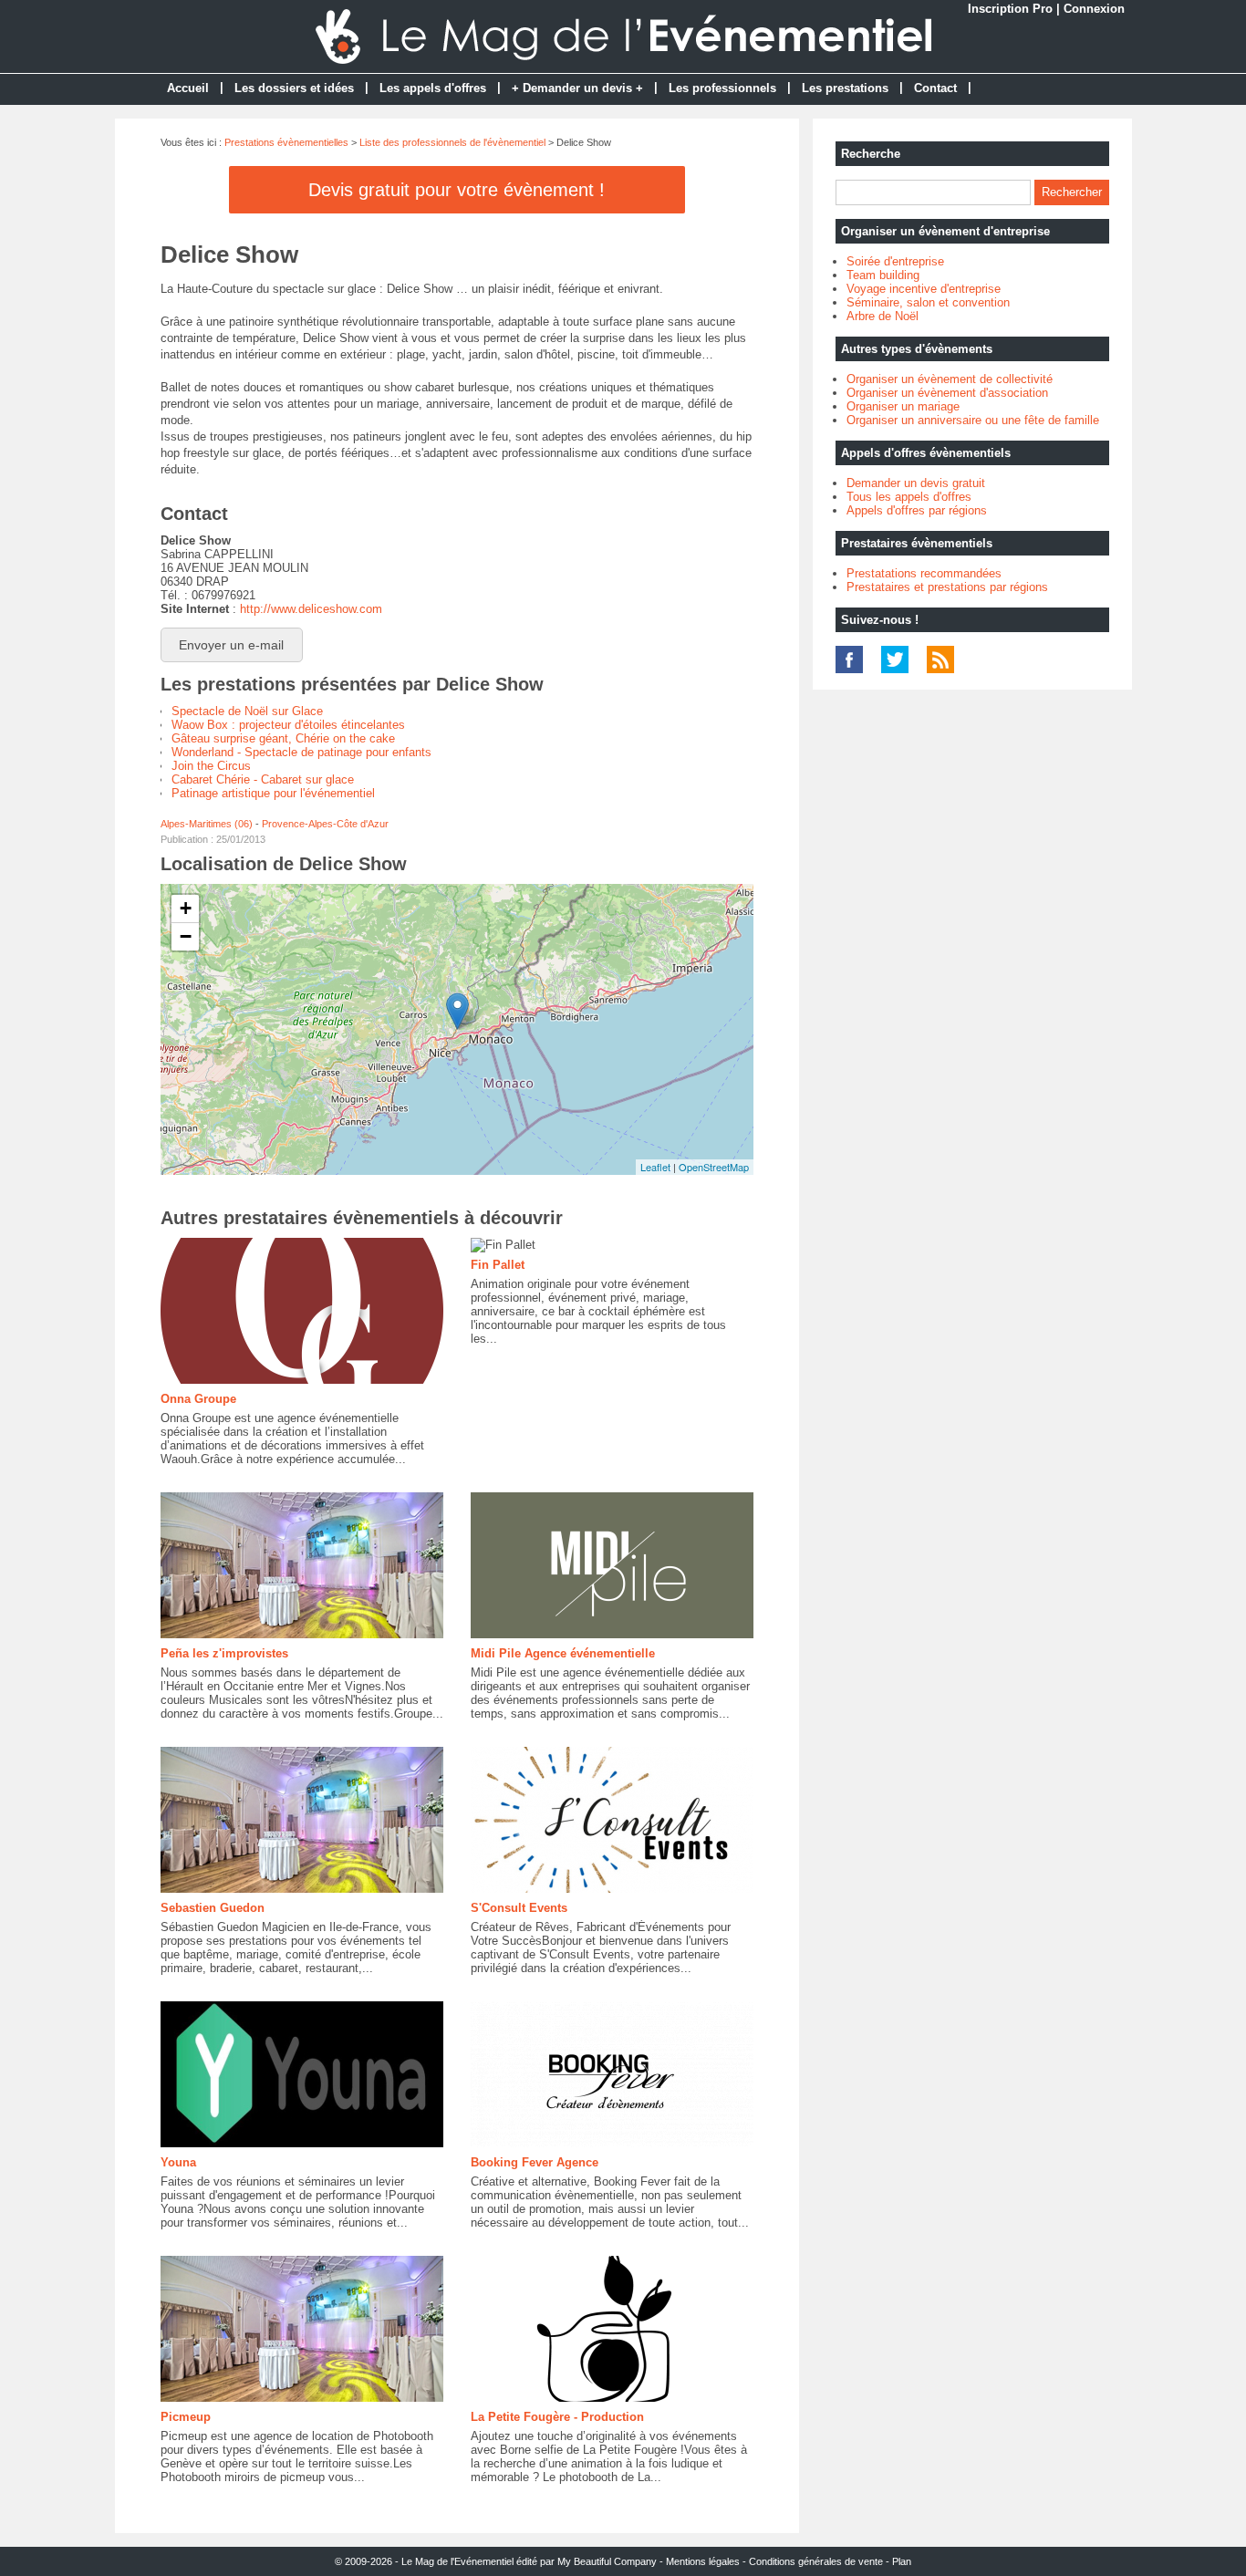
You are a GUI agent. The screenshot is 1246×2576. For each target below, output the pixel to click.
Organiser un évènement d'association (947, 393)
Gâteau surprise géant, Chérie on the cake (283, 738)
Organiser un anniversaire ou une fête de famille (973, 420)
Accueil (188, 88)
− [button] (186, 936)
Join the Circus (211, 766)
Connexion (1094, 9)
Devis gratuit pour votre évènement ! (457, 190)
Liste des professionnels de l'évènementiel (452, 142)
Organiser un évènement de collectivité (950, 379)
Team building (883, 275)
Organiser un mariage (903, 406)
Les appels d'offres (433, 88)
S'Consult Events (519, 1908)
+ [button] (186, 908)
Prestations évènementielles (286, 142)
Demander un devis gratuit (916, 483)
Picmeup (186, 2417)
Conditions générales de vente (816, 2561)
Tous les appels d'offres (909, 497)
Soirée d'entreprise (895, 261)
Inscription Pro (1010, 9)
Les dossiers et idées (294, 88)
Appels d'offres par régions (917, 510)
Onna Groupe (198, 1399)
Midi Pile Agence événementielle (563, 1653)
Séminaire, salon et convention (928, 302)
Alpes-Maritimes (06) (207, 824)
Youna (178, 2162)
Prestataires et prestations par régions (947, 587)
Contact (935, 88)
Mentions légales (703, 2561)
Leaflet (655, 1167)
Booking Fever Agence (535, 2162)
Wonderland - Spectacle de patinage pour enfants (301, 752)
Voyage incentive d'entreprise (924, 289)
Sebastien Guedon (213, 1908)
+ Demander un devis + (577, 88)
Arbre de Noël (883, 316)
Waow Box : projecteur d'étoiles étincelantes (288, 725)
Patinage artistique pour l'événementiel (273, 793)
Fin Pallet (498, 1265)
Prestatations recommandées (924, 573)
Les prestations (845, 88)
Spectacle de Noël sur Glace (247, 711)
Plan (902, 2561)
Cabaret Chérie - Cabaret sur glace (263, 779)
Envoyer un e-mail (231, 645)
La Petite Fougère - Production (557, 2417)
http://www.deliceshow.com (311, 609)
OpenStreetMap (714, 1167)
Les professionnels (722, 88)
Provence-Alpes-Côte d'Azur (325, 824)
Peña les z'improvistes (224, 1653)
